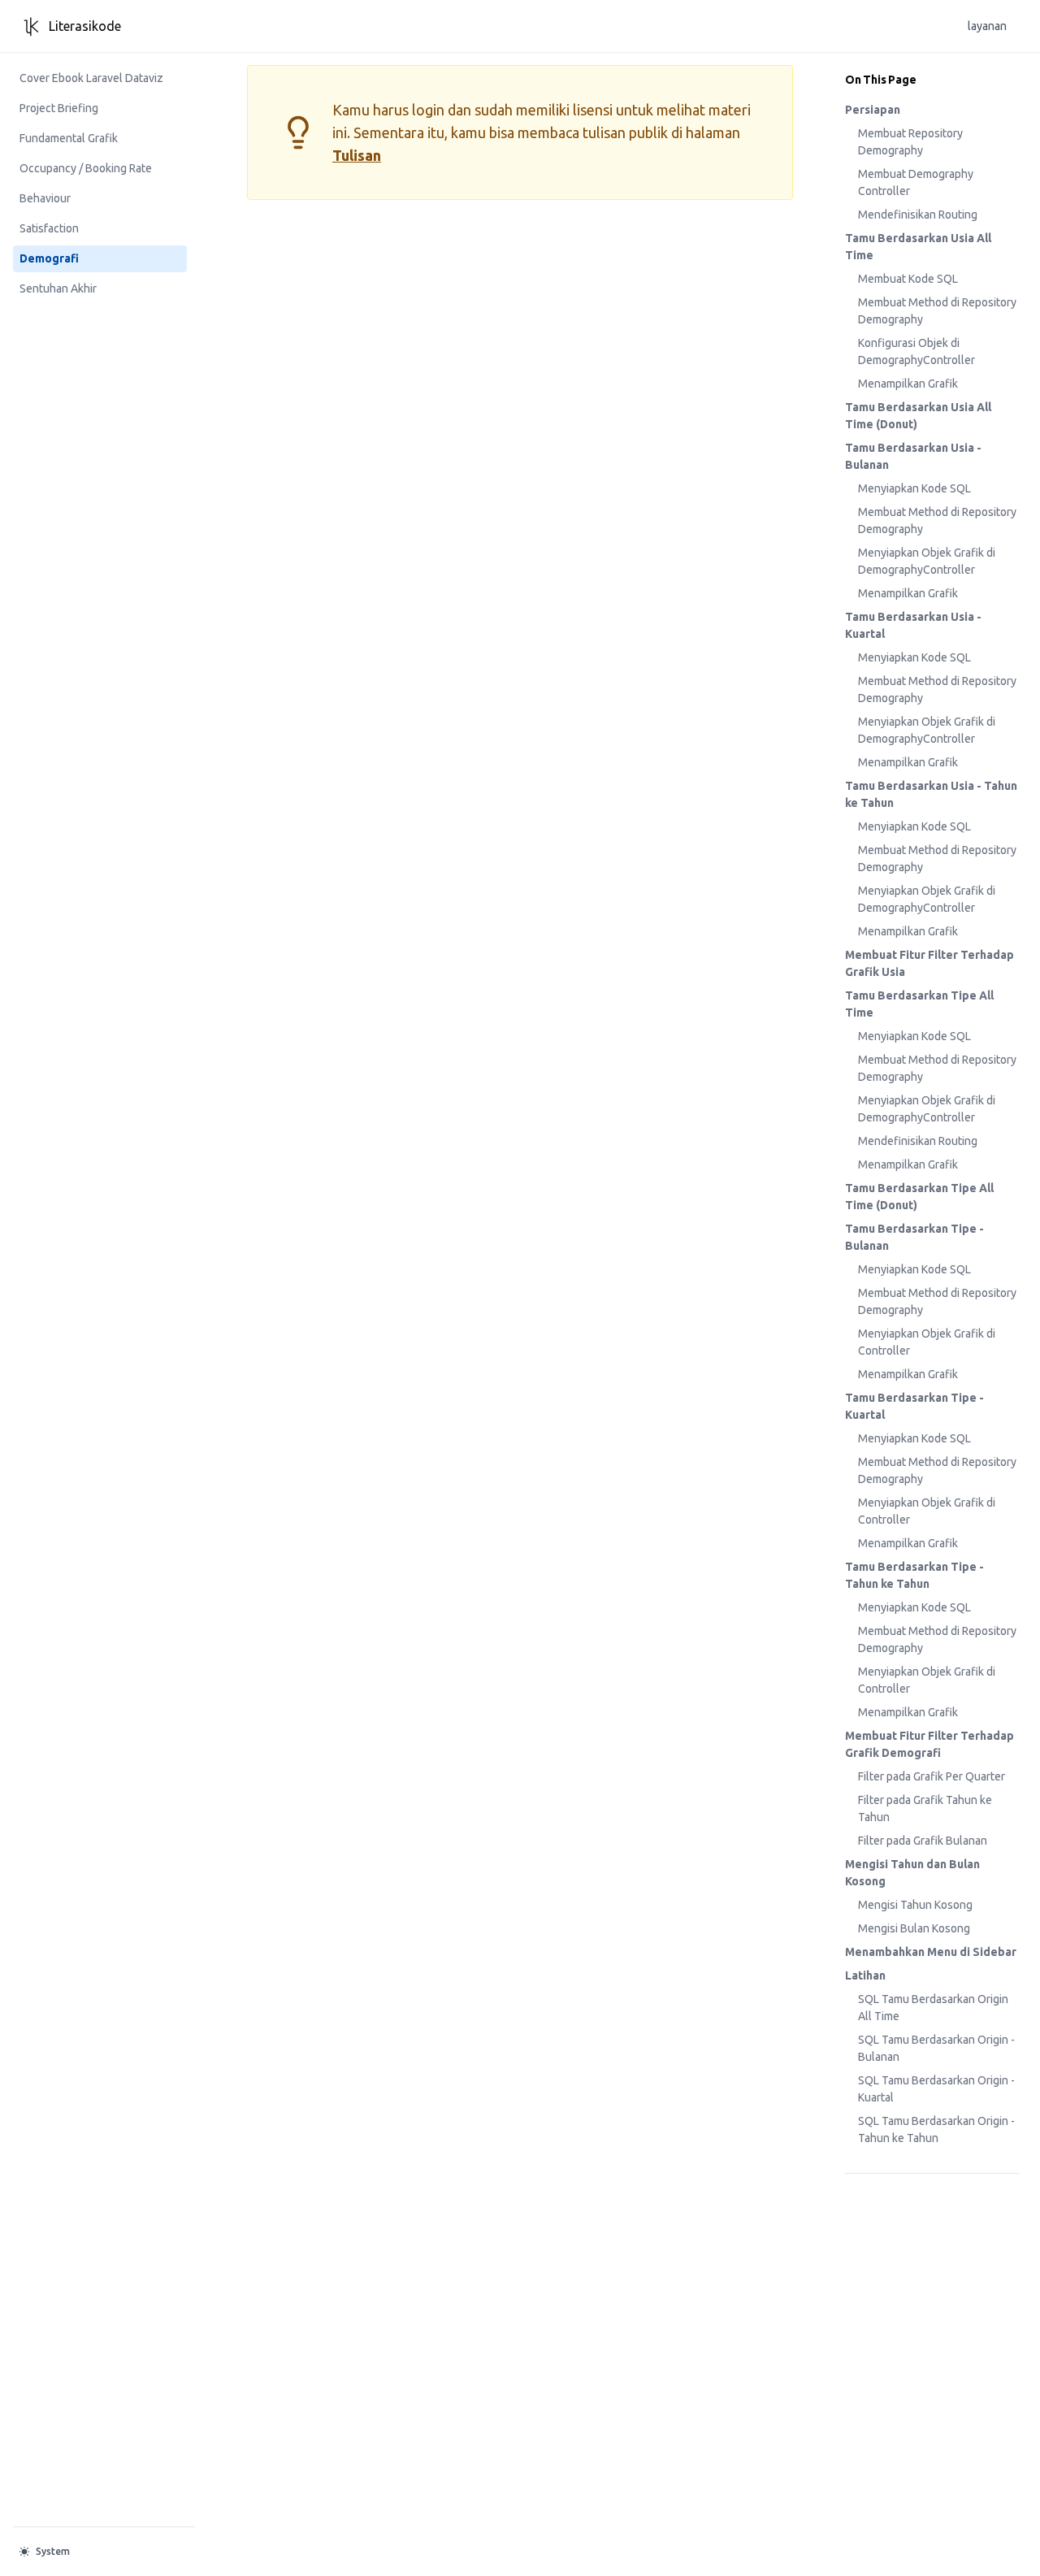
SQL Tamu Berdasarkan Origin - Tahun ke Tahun (936, 2129)
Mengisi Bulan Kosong (914, 1928)
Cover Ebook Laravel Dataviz (91, 78)
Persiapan (873, 110)
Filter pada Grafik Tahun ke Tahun (925, 1808)
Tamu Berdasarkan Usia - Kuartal (913, 625)
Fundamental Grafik (69, 138)
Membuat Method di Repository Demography (937, 311)
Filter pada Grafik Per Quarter (932, 1776)
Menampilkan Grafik (908, 384)
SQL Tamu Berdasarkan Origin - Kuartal (936, 2089)
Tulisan (357, 155)
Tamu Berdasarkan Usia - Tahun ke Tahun (931, 794)
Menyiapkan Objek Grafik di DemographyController (927, 561)
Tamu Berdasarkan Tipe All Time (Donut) (919, 1197)
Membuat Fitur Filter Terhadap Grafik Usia (929, 963)
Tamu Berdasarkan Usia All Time (918, 247)
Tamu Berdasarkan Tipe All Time (919, 1004)
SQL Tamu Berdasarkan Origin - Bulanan (936, 2048)
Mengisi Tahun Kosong (915, 1905)
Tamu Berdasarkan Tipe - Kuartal (914, 1406)
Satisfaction (49, 228)
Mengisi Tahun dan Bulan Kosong (912, 1873)
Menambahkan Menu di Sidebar (931, 1952)
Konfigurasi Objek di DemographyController (916, 351)
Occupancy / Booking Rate (86, 168)
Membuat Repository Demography (910, 142)
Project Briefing (59, 108)
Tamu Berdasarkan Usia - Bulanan (913, 456)
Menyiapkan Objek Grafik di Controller (927, 1342)
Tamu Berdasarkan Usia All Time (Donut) (918, 416)
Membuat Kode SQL (908, 279)
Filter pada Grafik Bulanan (923, 1841)
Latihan (865, 1975)
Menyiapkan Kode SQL (914, 488)
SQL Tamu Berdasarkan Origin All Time (933, 2008)
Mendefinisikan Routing (918, 215)
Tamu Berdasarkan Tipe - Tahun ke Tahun (914, 1575)
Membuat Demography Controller (916, 182)
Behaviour (45, 198)
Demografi (49, 258)
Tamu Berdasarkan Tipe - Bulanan (914, 1237)
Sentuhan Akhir (58, 288)
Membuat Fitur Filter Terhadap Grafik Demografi (929, 1744)
